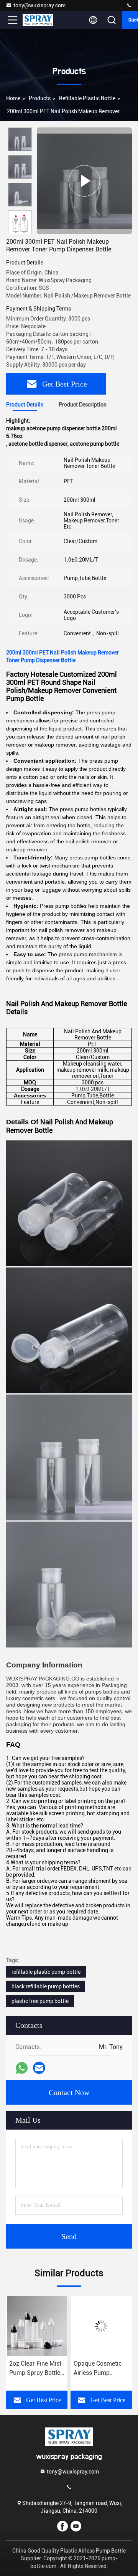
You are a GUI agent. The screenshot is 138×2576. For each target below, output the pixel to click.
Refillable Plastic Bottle (87, 98)
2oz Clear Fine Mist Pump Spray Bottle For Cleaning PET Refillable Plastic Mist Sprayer (35, 2369)
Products (40, 98)
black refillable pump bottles (46, 1986)
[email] (39, 2068)
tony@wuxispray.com (39, 5)
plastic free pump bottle (40, 2001)
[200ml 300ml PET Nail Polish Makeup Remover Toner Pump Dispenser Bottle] (84, 181)
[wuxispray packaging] (129, 6)
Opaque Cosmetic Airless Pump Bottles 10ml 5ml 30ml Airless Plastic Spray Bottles (100, 2369)
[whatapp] (22, 2068)
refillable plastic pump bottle (46, 1972)
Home (13, 98)
